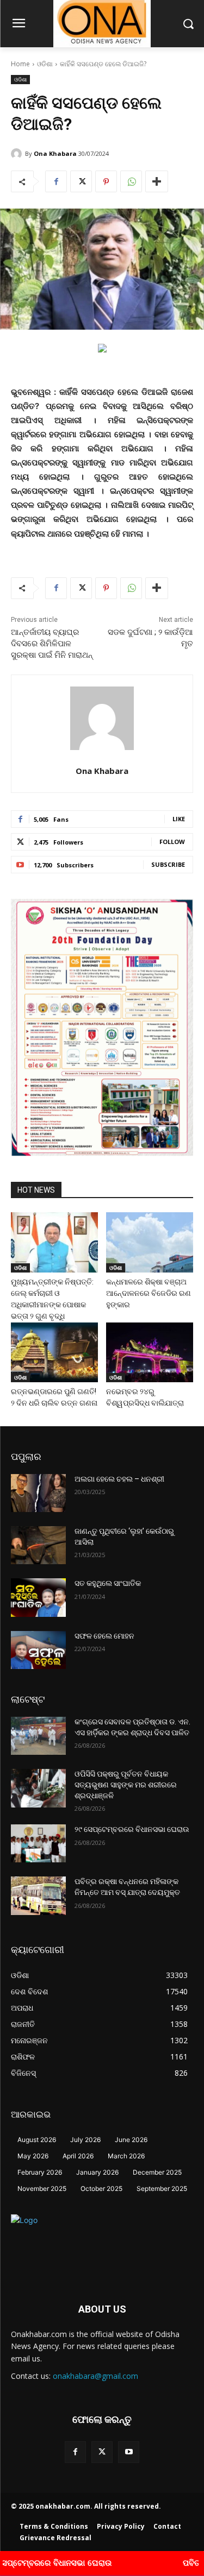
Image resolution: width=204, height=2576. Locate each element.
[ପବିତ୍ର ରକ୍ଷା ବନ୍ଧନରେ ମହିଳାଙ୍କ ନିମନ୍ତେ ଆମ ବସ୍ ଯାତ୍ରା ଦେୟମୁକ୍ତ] (38, 1895)
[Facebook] (56, 181)
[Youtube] (129, 2452)
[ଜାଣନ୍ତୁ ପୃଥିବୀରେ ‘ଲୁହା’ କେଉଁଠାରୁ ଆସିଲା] (38, 1545)
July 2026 (85, 2140)
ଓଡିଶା (45, 64)
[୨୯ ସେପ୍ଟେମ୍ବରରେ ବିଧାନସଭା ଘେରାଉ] (38, 1843)
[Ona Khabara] (18, 154)
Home (20, 64)
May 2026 (33, 2156)
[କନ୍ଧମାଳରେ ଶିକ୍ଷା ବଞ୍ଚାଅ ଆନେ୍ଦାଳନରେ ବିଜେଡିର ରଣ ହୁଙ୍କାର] (150, 1242)
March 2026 (126, 2156)
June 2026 (131, 2140)
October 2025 (101, 2188)
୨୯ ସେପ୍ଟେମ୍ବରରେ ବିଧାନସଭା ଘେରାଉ (132, 1829)
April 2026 (78, 2156)
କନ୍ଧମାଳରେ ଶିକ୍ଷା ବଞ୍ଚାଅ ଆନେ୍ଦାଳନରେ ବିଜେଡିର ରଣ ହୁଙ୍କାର (149, 1293)
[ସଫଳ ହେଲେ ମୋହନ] (38, 1650)
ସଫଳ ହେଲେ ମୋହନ (104, 1636)
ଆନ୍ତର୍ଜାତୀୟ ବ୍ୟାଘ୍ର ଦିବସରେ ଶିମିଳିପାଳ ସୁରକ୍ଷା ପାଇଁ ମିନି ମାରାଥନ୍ (52, 644)
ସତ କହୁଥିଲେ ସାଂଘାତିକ (108, 1583)
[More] (157, 181)
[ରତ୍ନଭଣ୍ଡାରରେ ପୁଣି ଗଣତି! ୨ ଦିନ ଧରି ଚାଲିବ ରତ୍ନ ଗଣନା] (54, 1352)
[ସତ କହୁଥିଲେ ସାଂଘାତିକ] (38, 1597)
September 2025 (162, 2188)
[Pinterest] (106, 181)
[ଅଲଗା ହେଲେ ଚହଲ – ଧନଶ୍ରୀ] (38, 1493)
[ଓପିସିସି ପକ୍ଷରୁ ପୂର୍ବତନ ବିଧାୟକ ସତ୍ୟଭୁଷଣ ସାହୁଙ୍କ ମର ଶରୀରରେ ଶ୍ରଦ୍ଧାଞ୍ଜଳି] (38, 1788)
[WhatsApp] (131, 181)
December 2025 (157, 2172)
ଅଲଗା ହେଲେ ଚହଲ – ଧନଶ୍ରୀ (119, 1479)
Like (179, 819)
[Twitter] (81, 181)
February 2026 (40, 2172)
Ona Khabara (55, 153)
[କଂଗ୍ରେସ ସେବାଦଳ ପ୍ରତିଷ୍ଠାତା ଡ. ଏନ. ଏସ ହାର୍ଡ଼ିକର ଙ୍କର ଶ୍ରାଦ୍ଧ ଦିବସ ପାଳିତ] (38, 1736)
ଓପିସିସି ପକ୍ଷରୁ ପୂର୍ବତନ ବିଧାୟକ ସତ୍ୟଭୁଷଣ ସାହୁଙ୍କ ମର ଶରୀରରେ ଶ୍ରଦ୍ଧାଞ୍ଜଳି (126, 1784)
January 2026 (97, 2172)
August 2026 (37, 2140)
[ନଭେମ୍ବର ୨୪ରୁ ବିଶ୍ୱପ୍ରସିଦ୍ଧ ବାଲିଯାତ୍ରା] (150, 1352)
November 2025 (42, 2188)
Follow (172, 842)
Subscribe (168, 864)
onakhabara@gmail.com (95, 2376)
